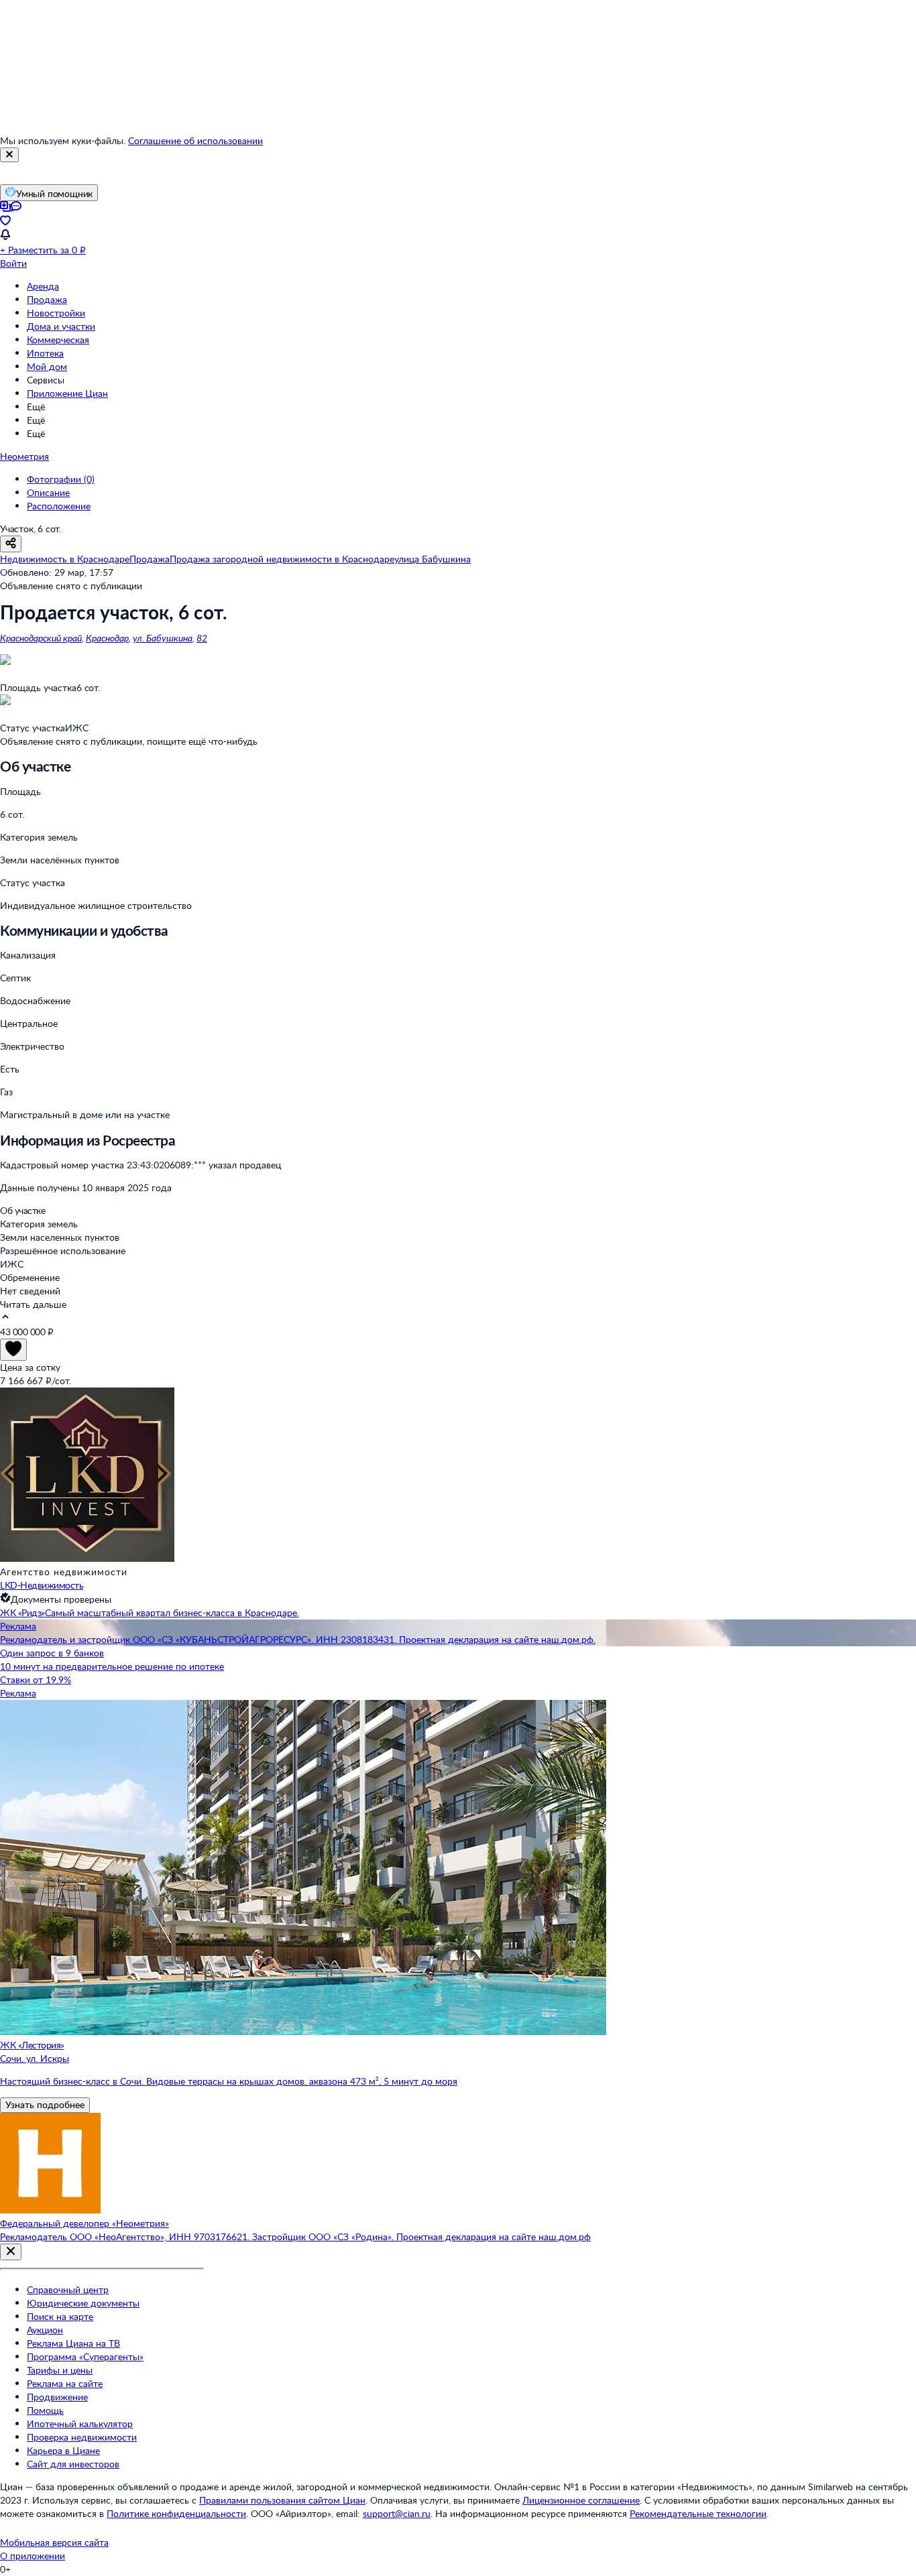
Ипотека (45, 353)
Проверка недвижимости (82, 2437)
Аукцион (45, 2330)
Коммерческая (58, 340)
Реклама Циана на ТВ (73, 2343)
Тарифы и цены (60, 2370)
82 (202, 638)
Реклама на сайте (65, 2383)
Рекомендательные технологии (698, 2513)
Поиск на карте (60, 2316)
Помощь (45, 2410)
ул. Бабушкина (163, 638)
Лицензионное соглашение (581, 2500)
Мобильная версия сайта (54, 2542)
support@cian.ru (397, 2513)
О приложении (33, 2556)
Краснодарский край (41, 638)
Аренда (43, 286)
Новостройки (56, 313)
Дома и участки (61, 326)
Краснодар (107, 638)
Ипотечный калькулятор (80, 2424)
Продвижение (57, 2397)
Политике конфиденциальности (176, 2513)
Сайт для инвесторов (73, 2464)
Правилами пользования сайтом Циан (282, 2500)
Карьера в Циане (63, 2450)
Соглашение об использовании (195, 140)
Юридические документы (83, 2303)
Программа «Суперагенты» (85, 2356)
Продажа (47, 299)
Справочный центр (68, 2289)
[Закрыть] (9, 155)
